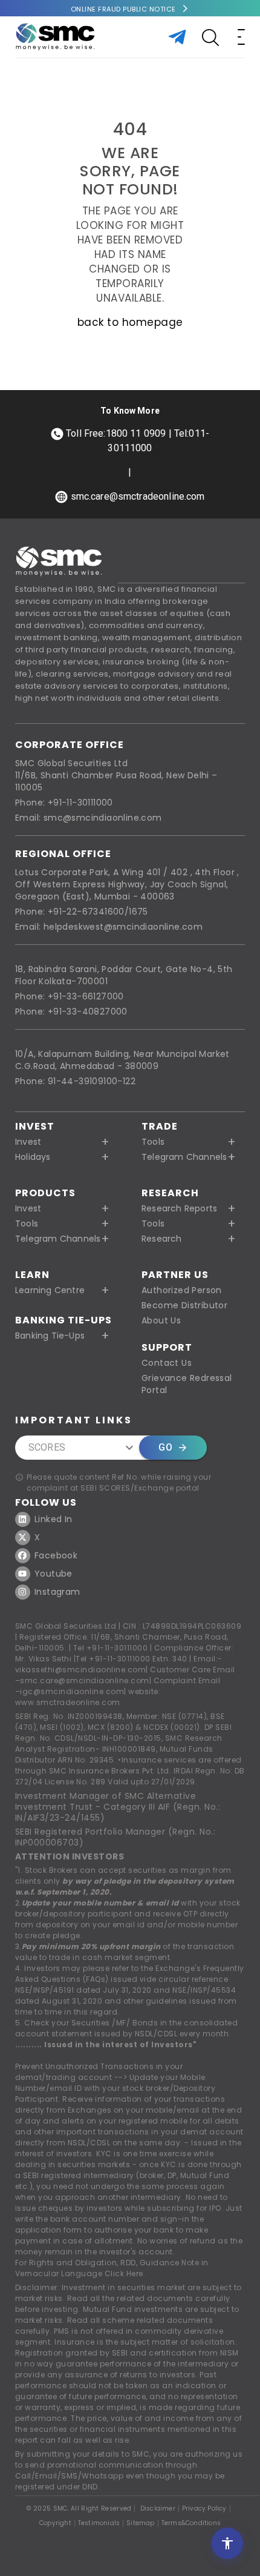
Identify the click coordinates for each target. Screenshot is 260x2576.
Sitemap (140, 2523)
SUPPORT (167, 1347)
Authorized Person (182, 1290)
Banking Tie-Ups (63, 1320)
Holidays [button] (33, 1157)
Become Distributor (184, 1305)
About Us (161, 1320)
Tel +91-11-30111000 (111, 1648)
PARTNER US (175, 1275)
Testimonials (99, 2523)
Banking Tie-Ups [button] (50, 1336)
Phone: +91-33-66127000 (70, 996)
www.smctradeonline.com (68, 1702)
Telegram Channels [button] (184, 1157)
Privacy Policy (204, 2509)
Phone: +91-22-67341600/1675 (82, 912)
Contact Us (167, 1363)
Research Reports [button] (179, 1208)
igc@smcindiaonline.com (72, 1691)
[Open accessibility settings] (227, 2543)
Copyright (55, 2523)
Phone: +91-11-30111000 (64, 803)
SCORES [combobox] (47, 1447)
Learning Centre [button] (50, 1290)
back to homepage (130, 322)
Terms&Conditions (191, 2523)
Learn (32, 1275)
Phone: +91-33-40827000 (71, 1012)
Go (165, 1447)
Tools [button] (153, 1142)
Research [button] (162, 1239)
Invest (35, 1126)
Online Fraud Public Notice (123, 9)
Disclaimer (158, 2509)
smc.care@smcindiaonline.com (85, 1680)
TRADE (160, 1126)
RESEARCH (170, 1193)
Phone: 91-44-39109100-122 (75, 1081)
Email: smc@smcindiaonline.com (89, 818)
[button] (67, 1208)
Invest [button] (28, 1142)
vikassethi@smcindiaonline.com (81, 1670)
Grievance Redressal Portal (187, 1384)
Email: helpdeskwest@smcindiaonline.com (109, 927)
